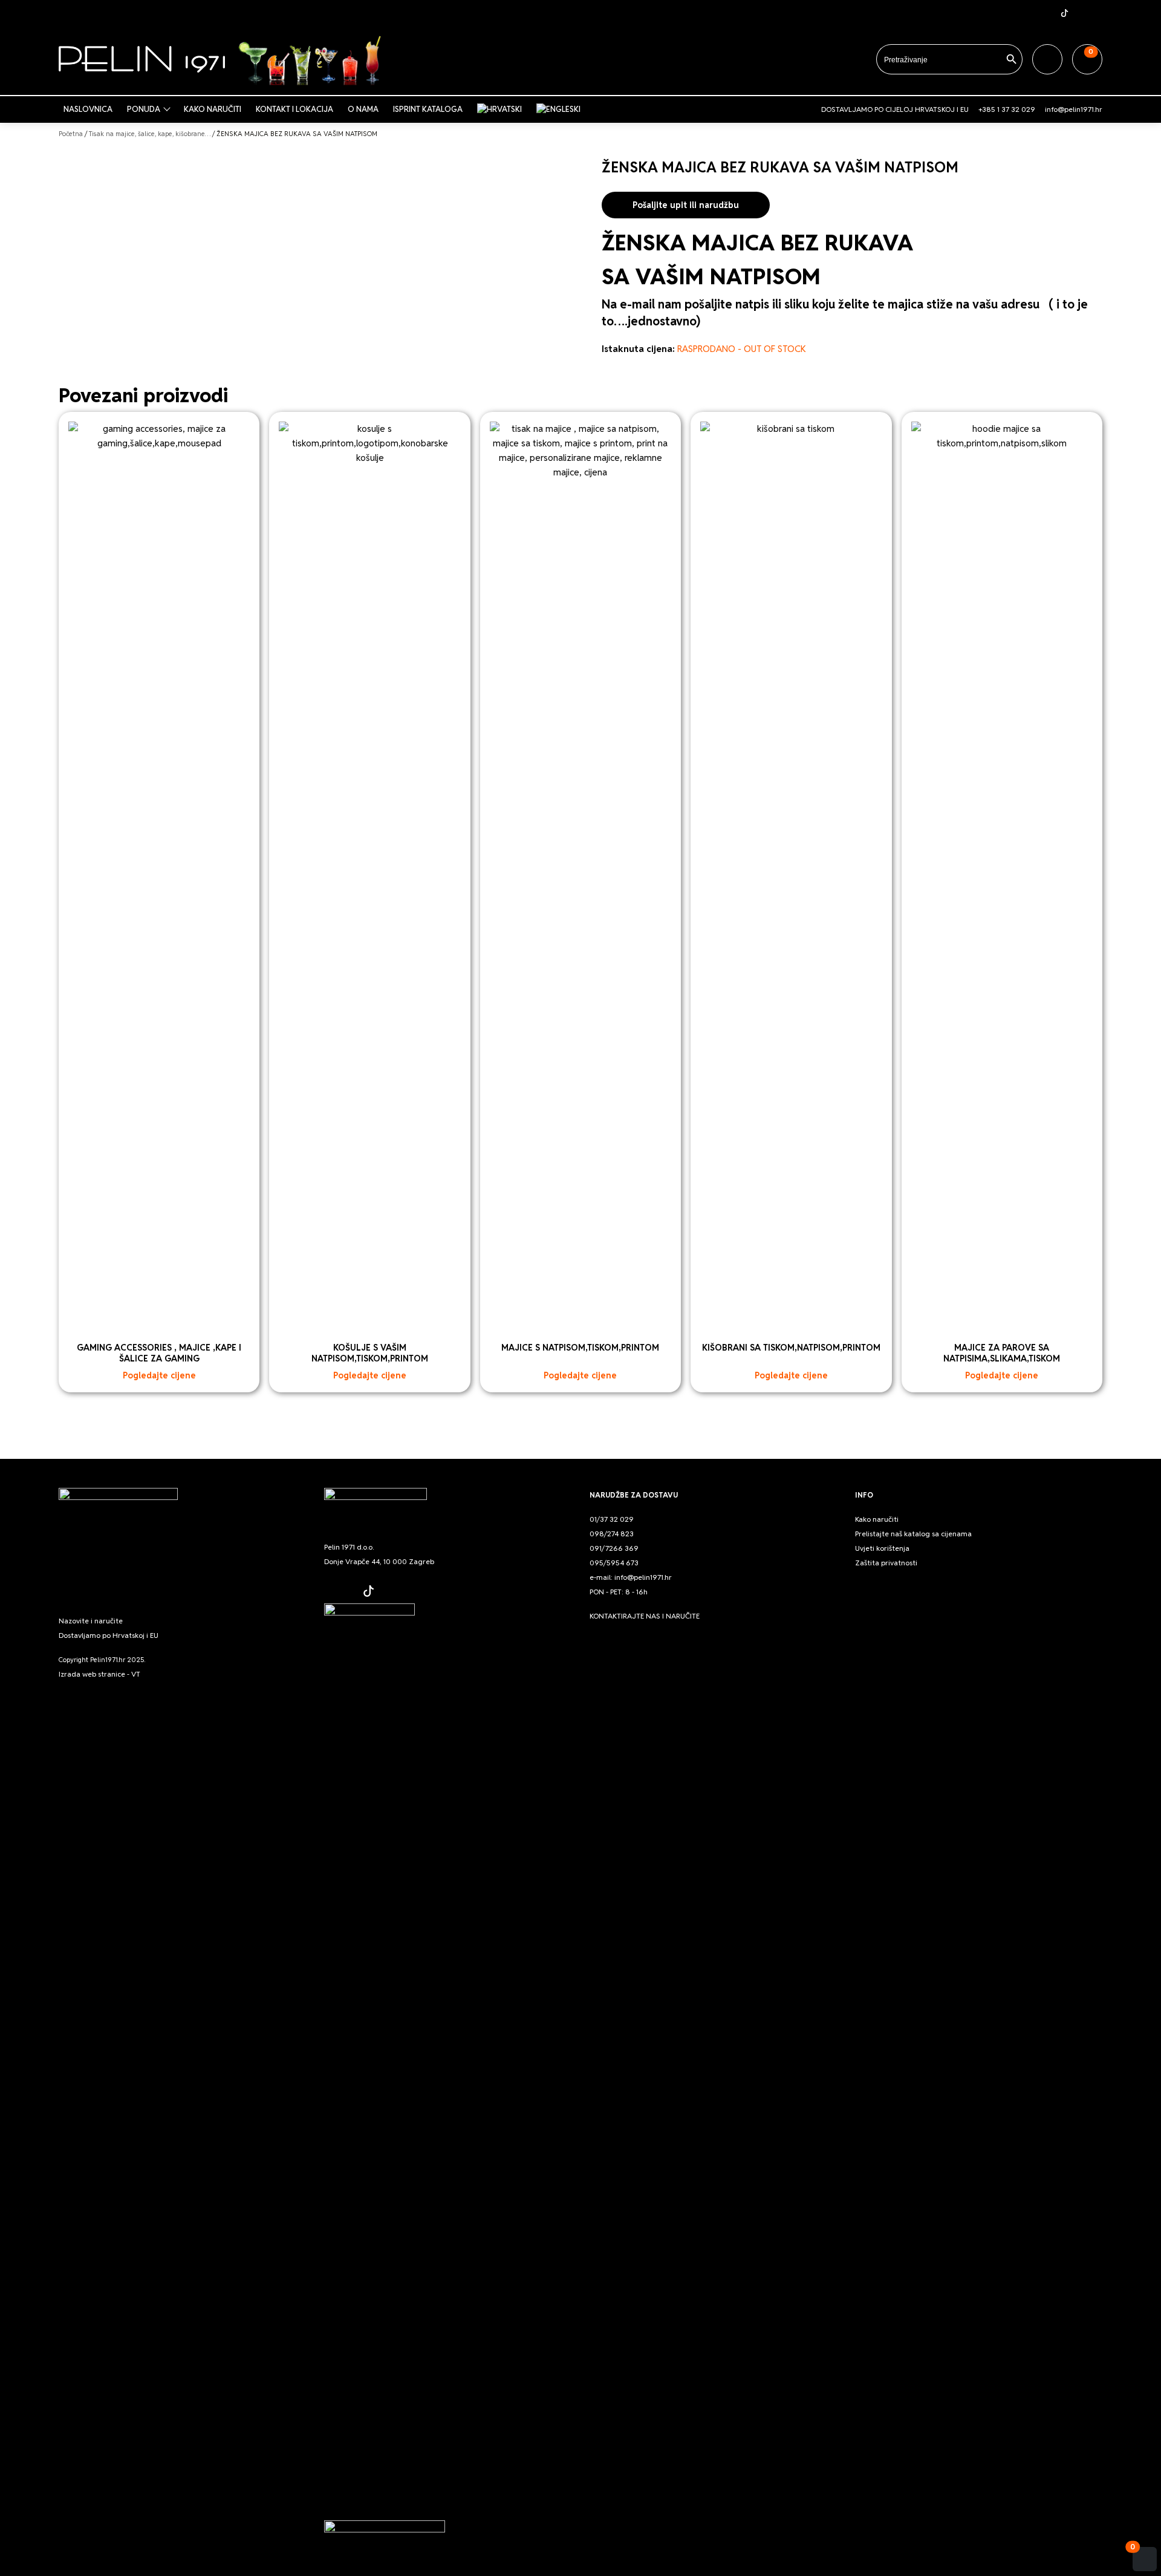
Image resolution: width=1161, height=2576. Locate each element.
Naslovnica (88, 109)
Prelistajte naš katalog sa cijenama (913, 1534)
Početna (71, 134)
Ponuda (144, 109)
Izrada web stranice (92, 1674)
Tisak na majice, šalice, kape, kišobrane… (150, 134)
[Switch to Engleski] (561, 109)
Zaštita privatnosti (886, 1563)
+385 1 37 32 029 (1007, 109)
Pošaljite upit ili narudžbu (686, 205)
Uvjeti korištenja (882, 1548)
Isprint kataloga (428, 109)
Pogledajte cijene (159, 1375)
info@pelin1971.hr (1074, 109)
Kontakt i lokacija (294, 109)
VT (136, 1674)
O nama (363, 109)
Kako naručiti (213, 109)
